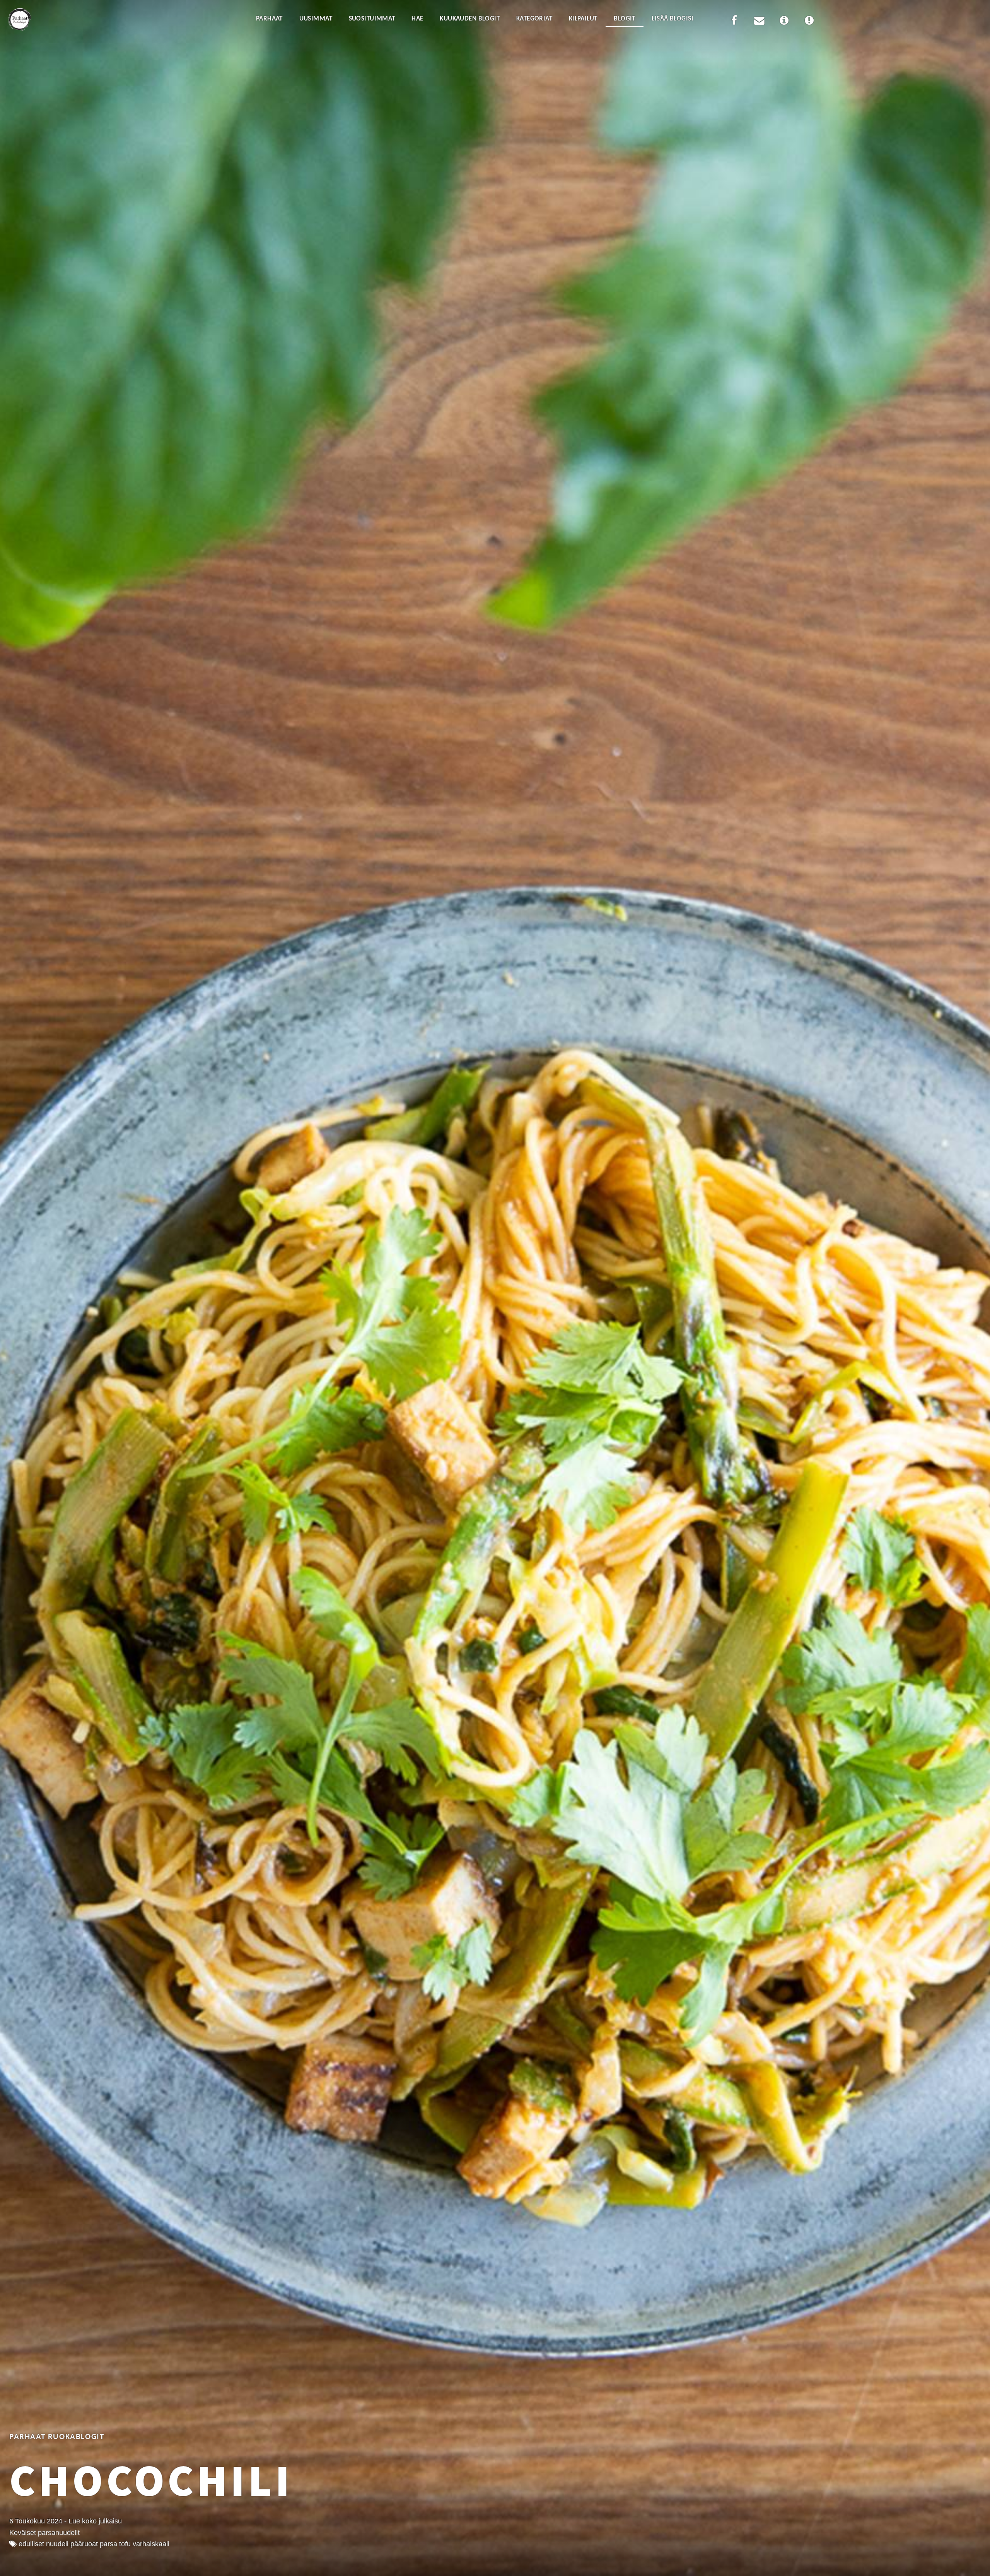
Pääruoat (84, 2544)
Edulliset (31, 2544)
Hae (417, 19)
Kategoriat (534, 19)
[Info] (784, 22)
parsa (108, 2544)
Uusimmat (316, 19)
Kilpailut (583, 19)
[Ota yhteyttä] (759, 22)
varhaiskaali (151, 2544)
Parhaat (269, 19)
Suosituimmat (372, 19)
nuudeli (57, 2544)
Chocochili (151, 2480)
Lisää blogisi (673, 19)
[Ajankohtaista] (809, 22)
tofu (125, 2544)
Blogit (625, 19)
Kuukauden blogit (470, 19)
